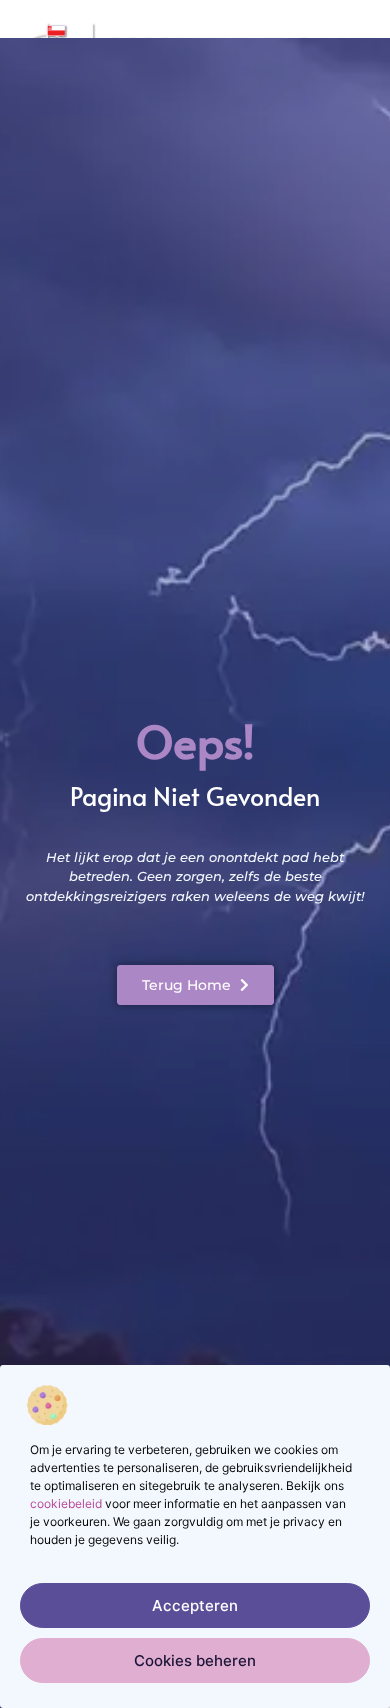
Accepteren (195, 1605)
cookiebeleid (66, 1503)
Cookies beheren (195, 1660)
